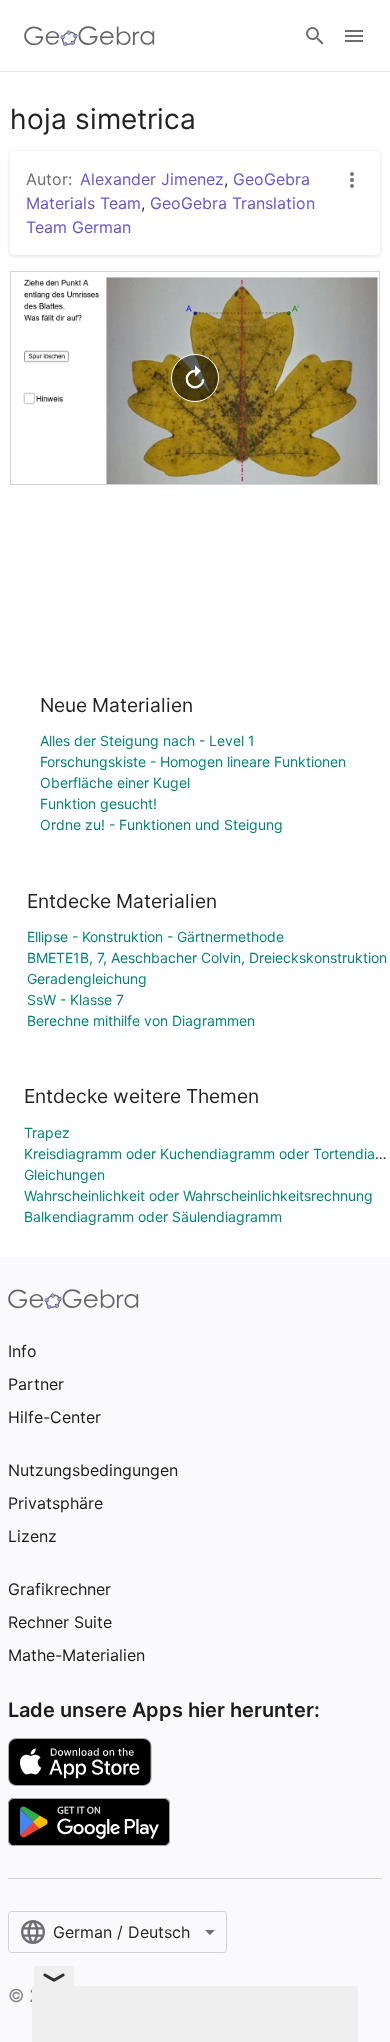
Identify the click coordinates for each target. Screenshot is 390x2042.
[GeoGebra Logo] (89, 36)
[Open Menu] (354, 36)
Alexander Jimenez (152, 179)
